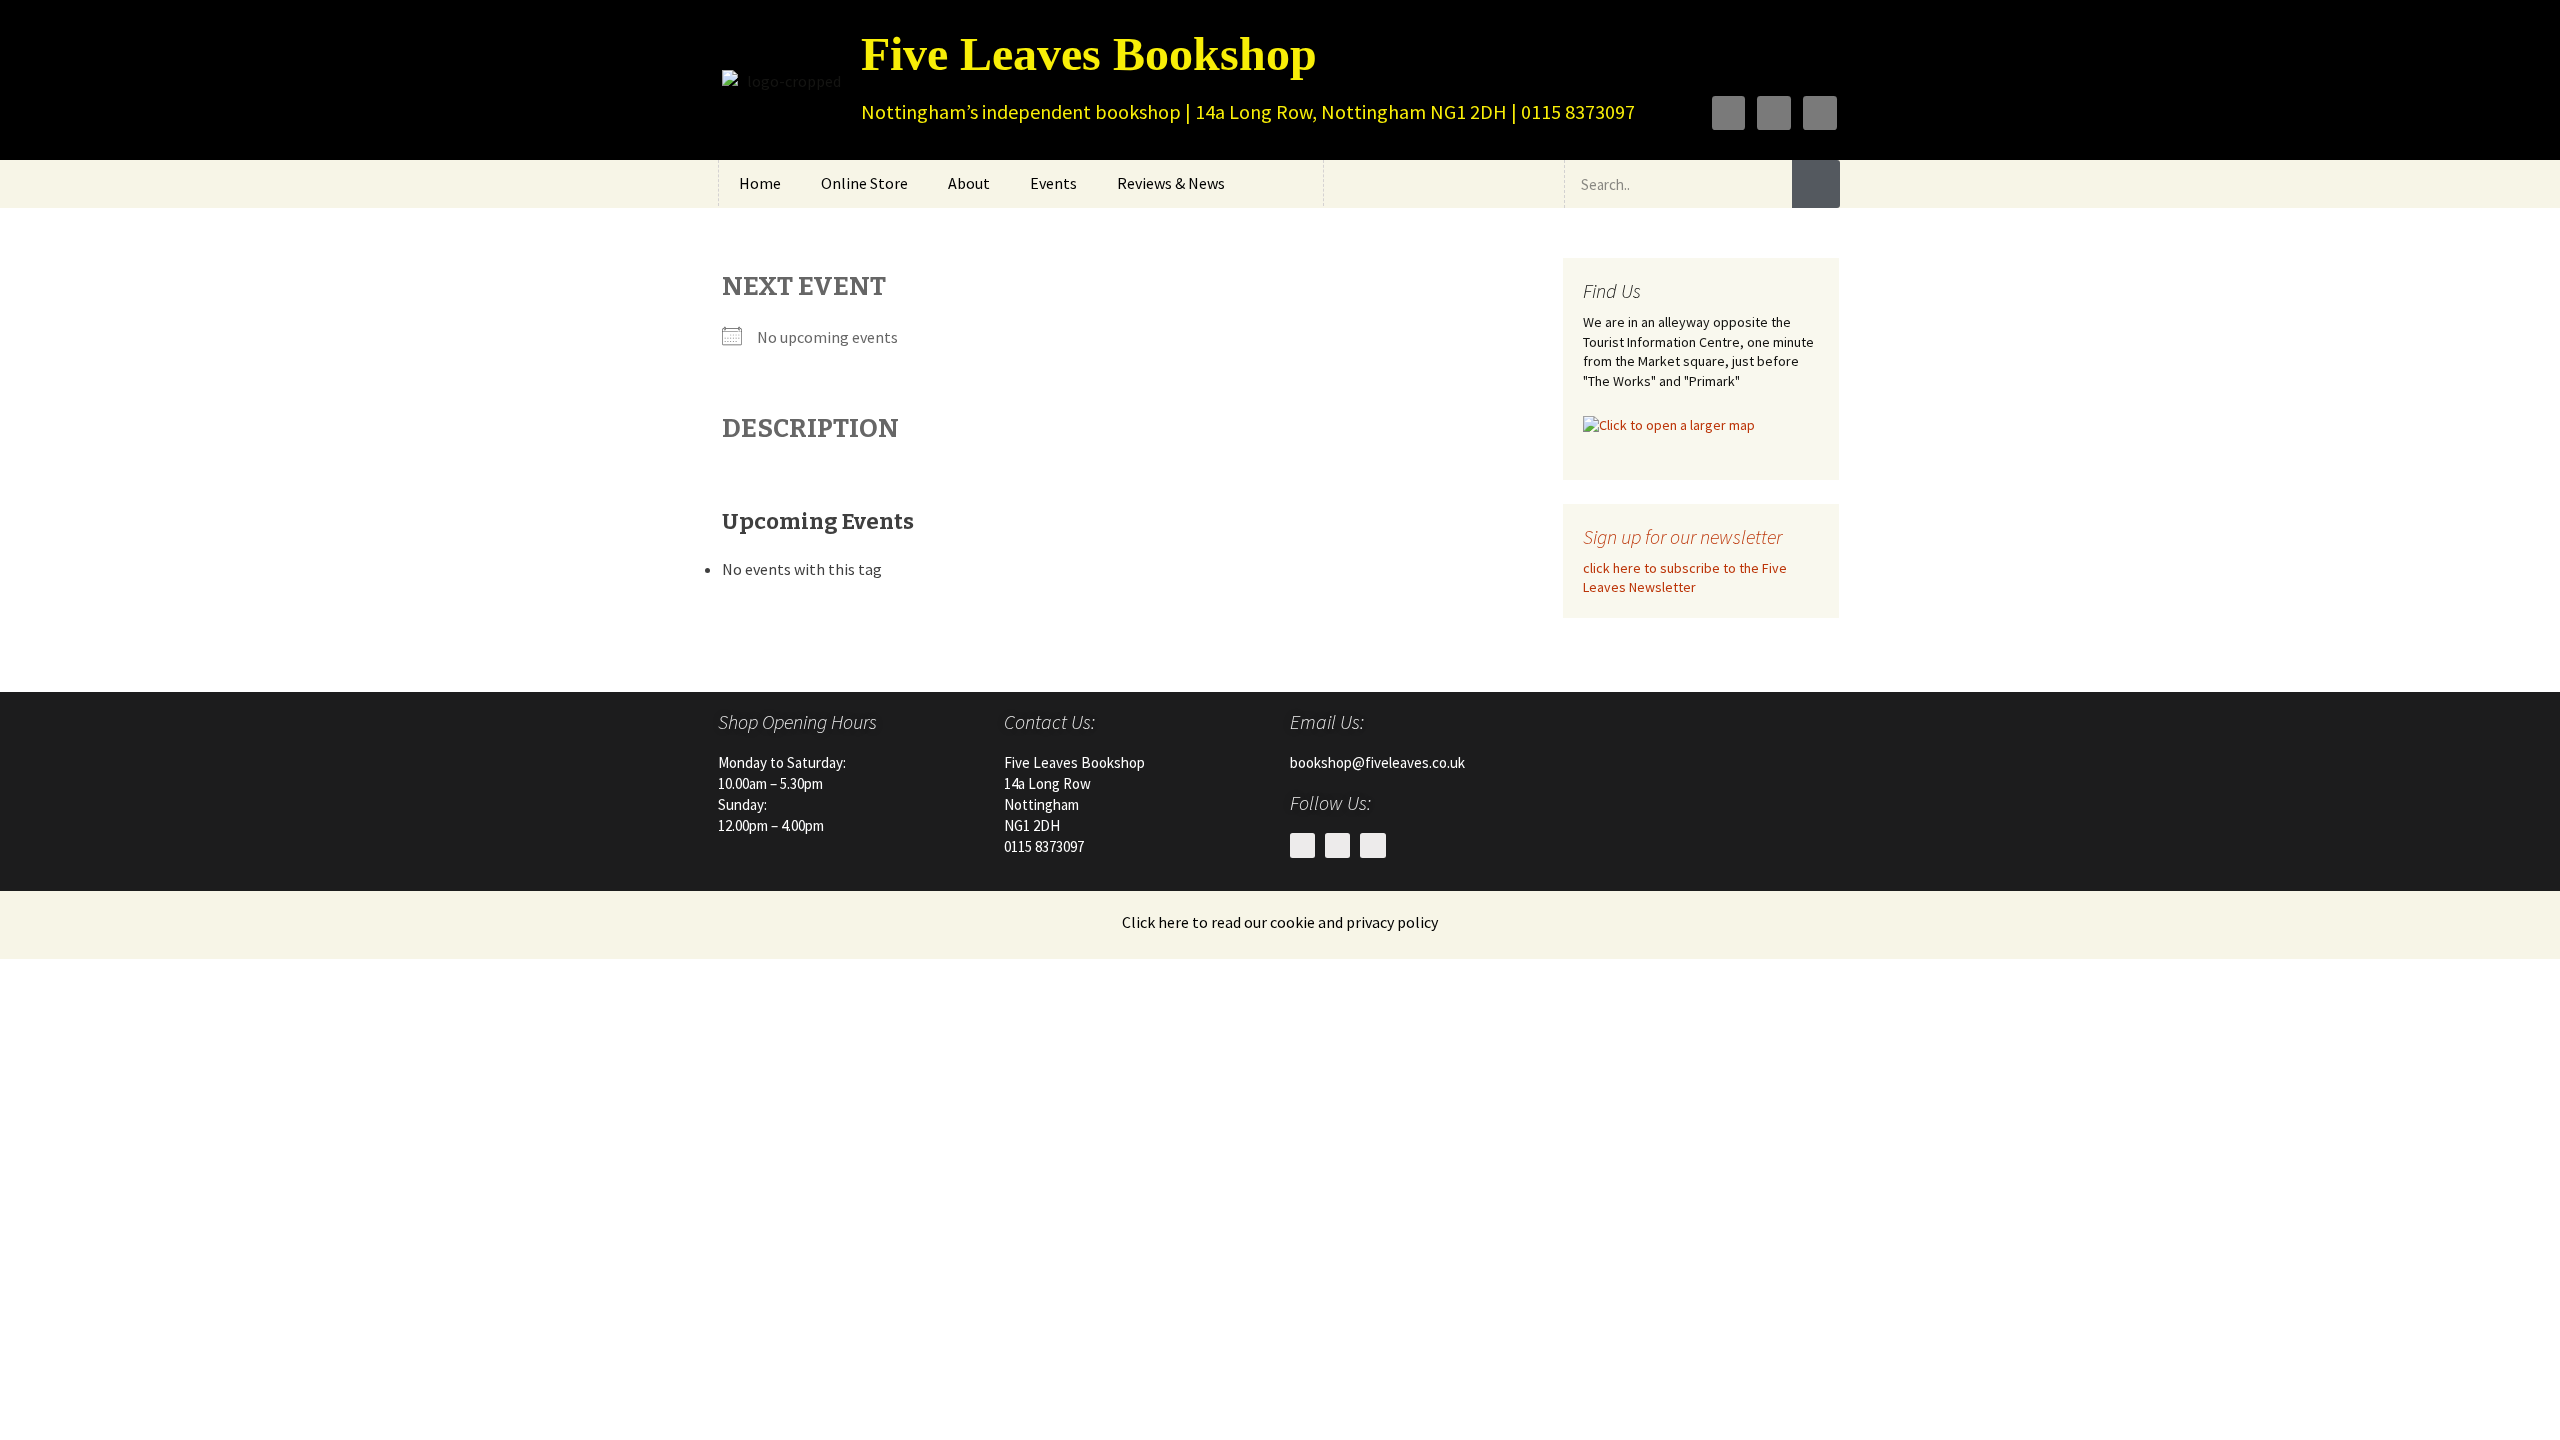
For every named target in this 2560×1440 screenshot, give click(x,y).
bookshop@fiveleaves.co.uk (1377, 762)
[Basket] (1530, 184)
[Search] (1816, 184)
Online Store (864, 183)
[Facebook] (1729, 113)
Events (1053, 183)
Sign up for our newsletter (1682, 536)
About (969, 183)
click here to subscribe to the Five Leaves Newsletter (1685, 578)
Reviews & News (1171, 183)
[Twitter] (1774, 113)
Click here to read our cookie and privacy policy (1280, 922)
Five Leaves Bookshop (1089, 53)
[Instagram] (1820, 113)
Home (760, 183)
